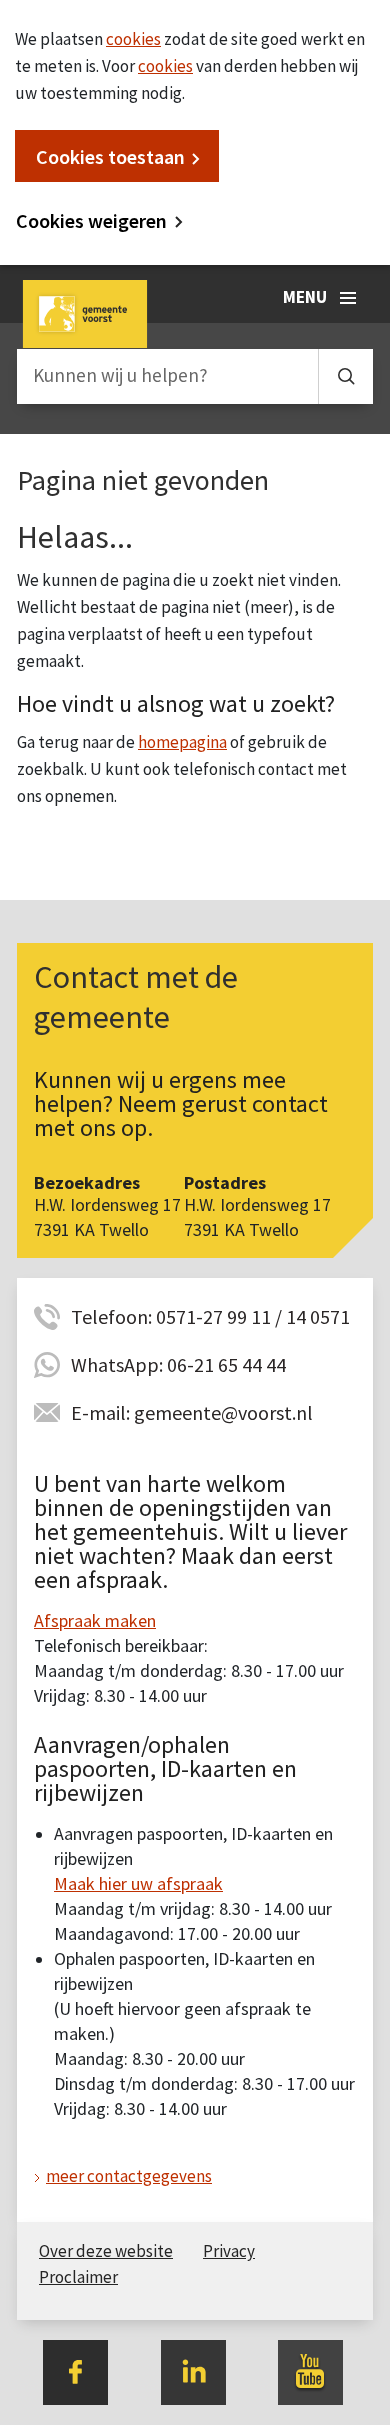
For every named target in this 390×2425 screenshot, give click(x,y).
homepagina (182, 742)
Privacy (229, 2251)
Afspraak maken (95, 1620)
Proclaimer (78, 2277)
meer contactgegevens (129, 2176)
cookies (133, 39)
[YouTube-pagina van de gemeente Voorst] (310, 2370)
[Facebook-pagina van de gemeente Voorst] (75, 2370)
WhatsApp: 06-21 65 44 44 (178, 1364)
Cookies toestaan (110, 156)
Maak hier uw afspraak (138, 1883)
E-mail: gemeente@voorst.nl (192, 1412)
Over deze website (106, 2251)
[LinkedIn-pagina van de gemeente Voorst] (193, 2370)
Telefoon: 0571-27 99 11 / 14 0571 (210, 1316)
